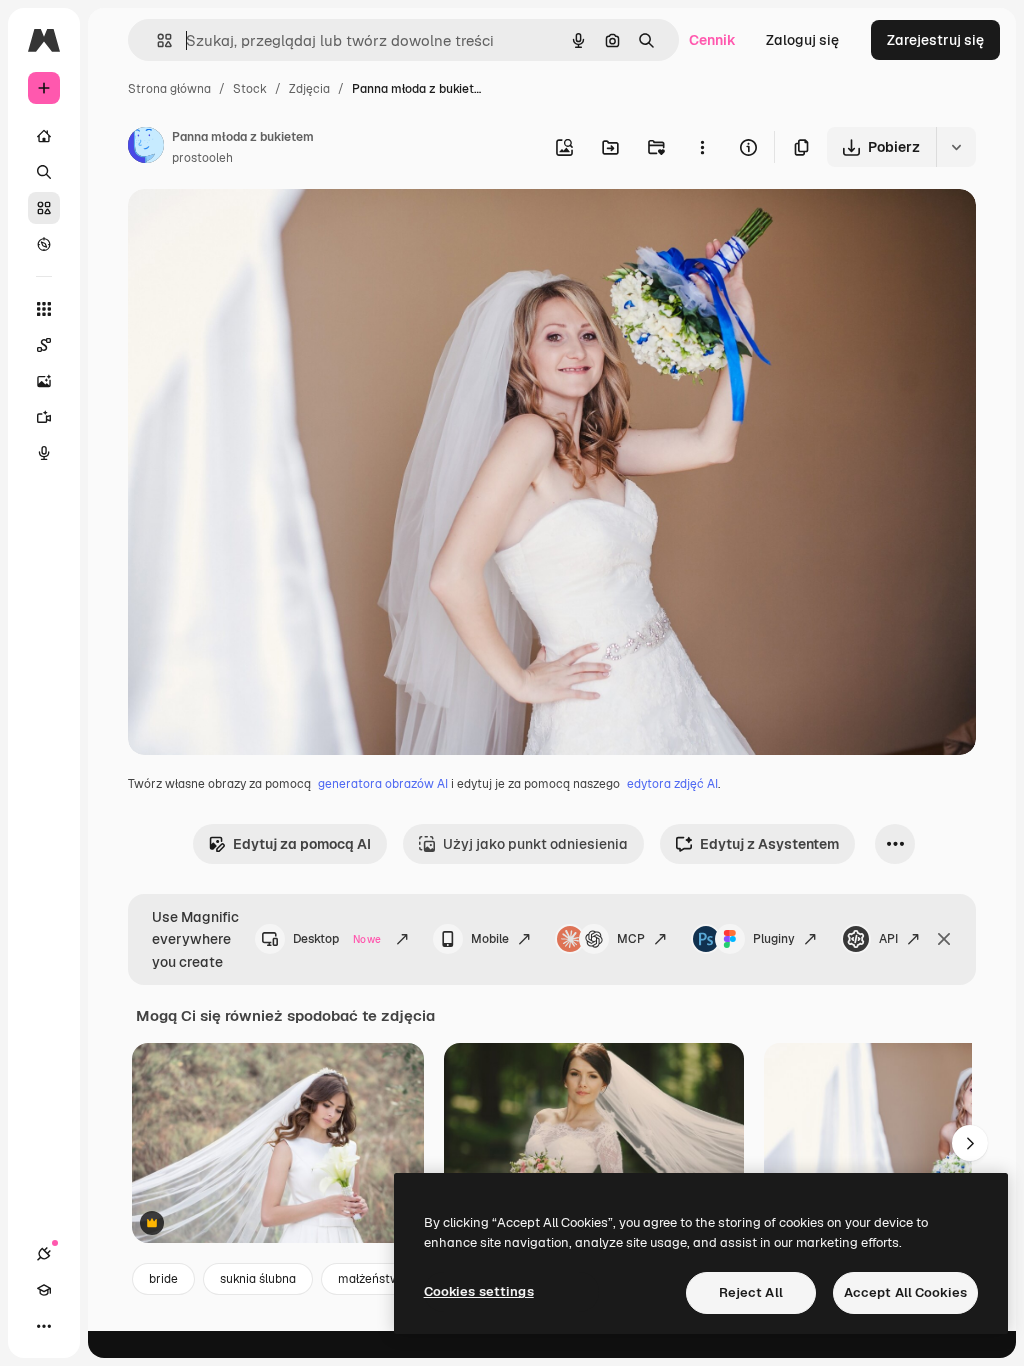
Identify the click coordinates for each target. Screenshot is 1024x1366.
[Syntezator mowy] (44, 453)
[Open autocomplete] (156, 40)
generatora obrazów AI (383, 784)
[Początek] (44, 136)
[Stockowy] (44, 208)
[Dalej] (970, 1143)
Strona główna (169, 89)
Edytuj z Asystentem (769, 844)
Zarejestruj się (935, 40)
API (888, 939)
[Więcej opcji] (702, 147)
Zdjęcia (309, 89)
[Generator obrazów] (44, 381)
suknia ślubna (258, 1279)
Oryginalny (266, 227)
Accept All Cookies (905, 1292)
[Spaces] (44, 345)
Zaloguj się (802, 40)
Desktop (337, 939)
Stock (250, 89)
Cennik (712, 40)
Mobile (490, 939)
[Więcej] (44, 1326)
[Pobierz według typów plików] (956, 147)
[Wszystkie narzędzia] (44, 309)
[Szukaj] (44, 172)
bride (163, 1279)
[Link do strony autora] (146, 148)
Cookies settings (479, 1291)
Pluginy (774, 939)
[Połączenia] (44, 1254)
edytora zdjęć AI (672, 784)
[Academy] (44, 1290)
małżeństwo (372, 1279)
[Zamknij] (944, 939)
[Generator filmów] (44, 417)
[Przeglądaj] (44, 244)
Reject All (751, 1292)
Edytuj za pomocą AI (302, 844)
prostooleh (202, 158)
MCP (631, 939)
